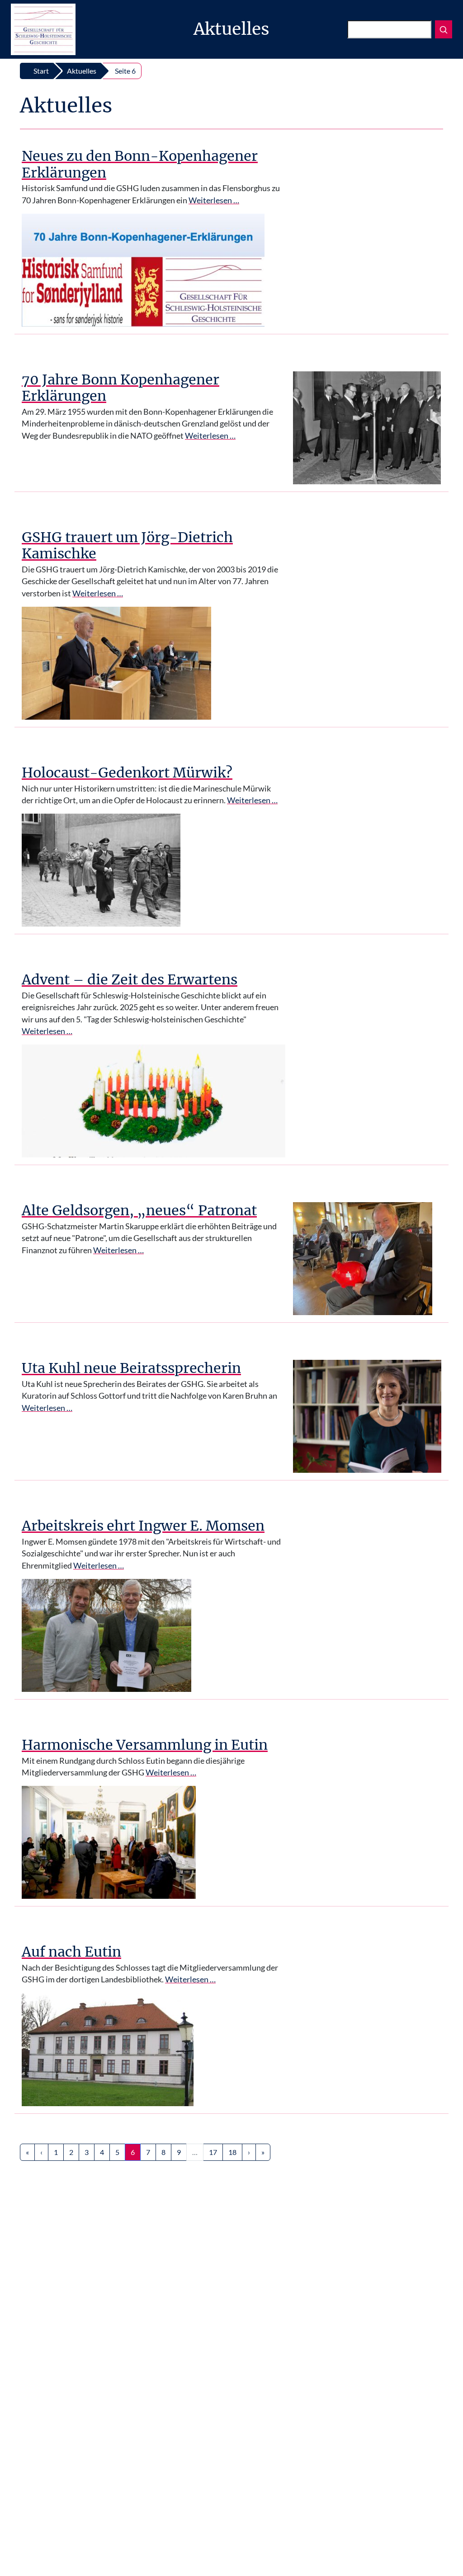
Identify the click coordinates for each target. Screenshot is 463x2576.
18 (232, 2152)
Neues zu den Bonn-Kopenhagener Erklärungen (140, 164)
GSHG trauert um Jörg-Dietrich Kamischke (127, 546)
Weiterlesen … (214, 200)
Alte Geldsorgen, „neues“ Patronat (139, 1210)
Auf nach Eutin (71, 1952)
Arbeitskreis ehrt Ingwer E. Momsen (143, 1526)
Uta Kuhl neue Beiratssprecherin (131, 1368)
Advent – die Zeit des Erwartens (130, 979)
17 (213, 2152)
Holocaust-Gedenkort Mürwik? (127, 773)
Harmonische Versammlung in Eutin (145, 1745)
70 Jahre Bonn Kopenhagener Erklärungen (120, 388)
